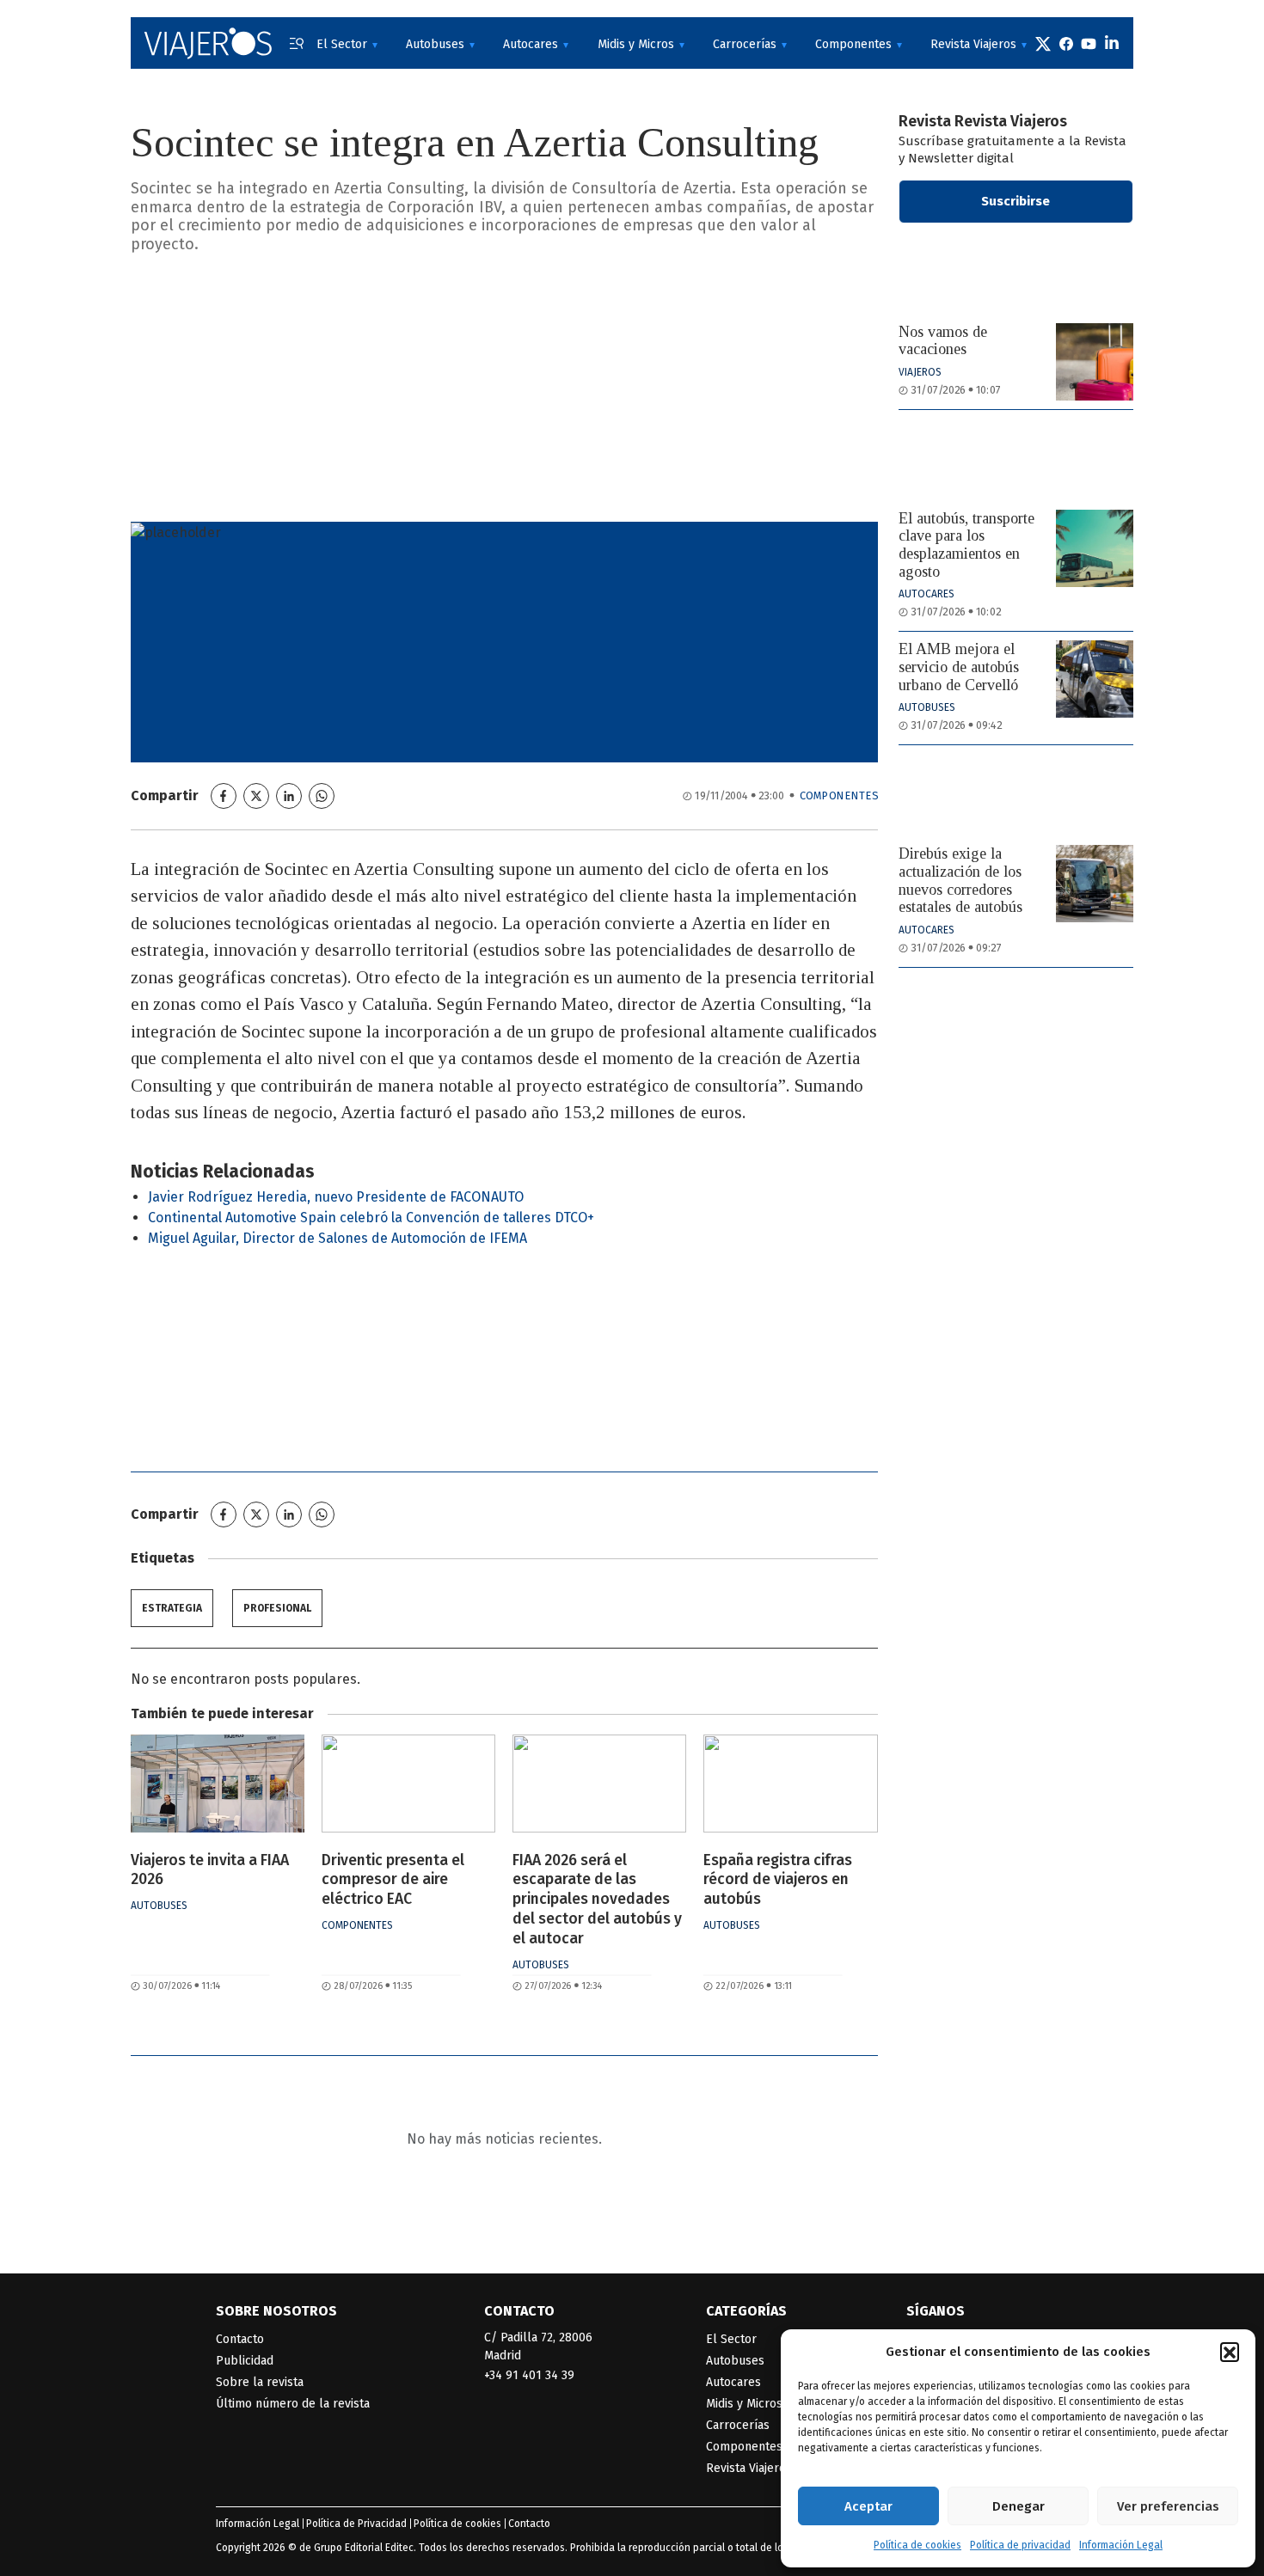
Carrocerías (745, 44)
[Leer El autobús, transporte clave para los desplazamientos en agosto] (1095, 548)
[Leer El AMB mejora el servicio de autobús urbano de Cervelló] (1095, 679)
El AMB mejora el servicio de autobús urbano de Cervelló (959, 667)
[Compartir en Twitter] (256, 796)
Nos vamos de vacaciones (943, 341)
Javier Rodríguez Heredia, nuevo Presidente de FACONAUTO (336, 1197)
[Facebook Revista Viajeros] (1066, 43)
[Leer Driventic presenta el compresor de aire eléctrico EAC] (408, 1784)
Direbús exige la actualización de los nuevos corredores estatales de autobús (960, 880)
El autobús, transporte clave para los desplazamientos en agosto (966, 545)
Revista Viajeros (973, 44)
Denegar (1019, 2506)
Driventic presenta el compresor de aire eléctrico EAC (393, 1880)
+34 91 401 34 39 (529, 2375)
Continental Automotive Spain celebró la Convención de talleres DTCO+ (371, 1218)
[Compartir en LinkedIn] (289, 796)
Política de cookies (917, 2545)
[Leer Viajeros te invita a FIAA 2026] (218, 1784)
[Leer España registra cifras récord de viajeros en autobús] (790, 1784)
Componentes (853, 44)
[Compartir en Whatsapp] (322, 796)
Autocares (531, 44)
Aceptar (868, 2506)
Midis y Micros (636, 44)
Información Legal (1121, 2545)
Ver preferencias (1168, 2506)
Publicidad (245, 2361)
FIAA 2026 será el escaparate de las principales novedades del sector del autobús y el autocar (597, 1900)
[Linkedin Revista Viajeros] (1112, 43)
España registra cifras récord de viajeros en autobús (778, 1880)
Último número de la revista (293, 2404)
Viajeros (920, 372)
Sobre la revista (260, 2382)
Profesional (277, 1608)
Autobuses (435, 44)
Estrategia (172, 1608)
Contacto (240, 2339)
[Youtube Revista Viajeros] (1089, 43)
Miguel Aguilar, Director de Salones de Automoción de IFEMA (337, 1238)
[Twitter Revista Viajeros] (1043, 43)
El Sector (342, 44)
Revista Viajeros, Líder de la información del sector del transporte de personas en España (208, 43)
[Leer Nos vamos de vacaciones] (1095, 362)
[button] (1230, 2352)
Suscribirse (1015, 201)
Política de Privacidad (356, 2524)
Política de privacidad (1020, 2545)
